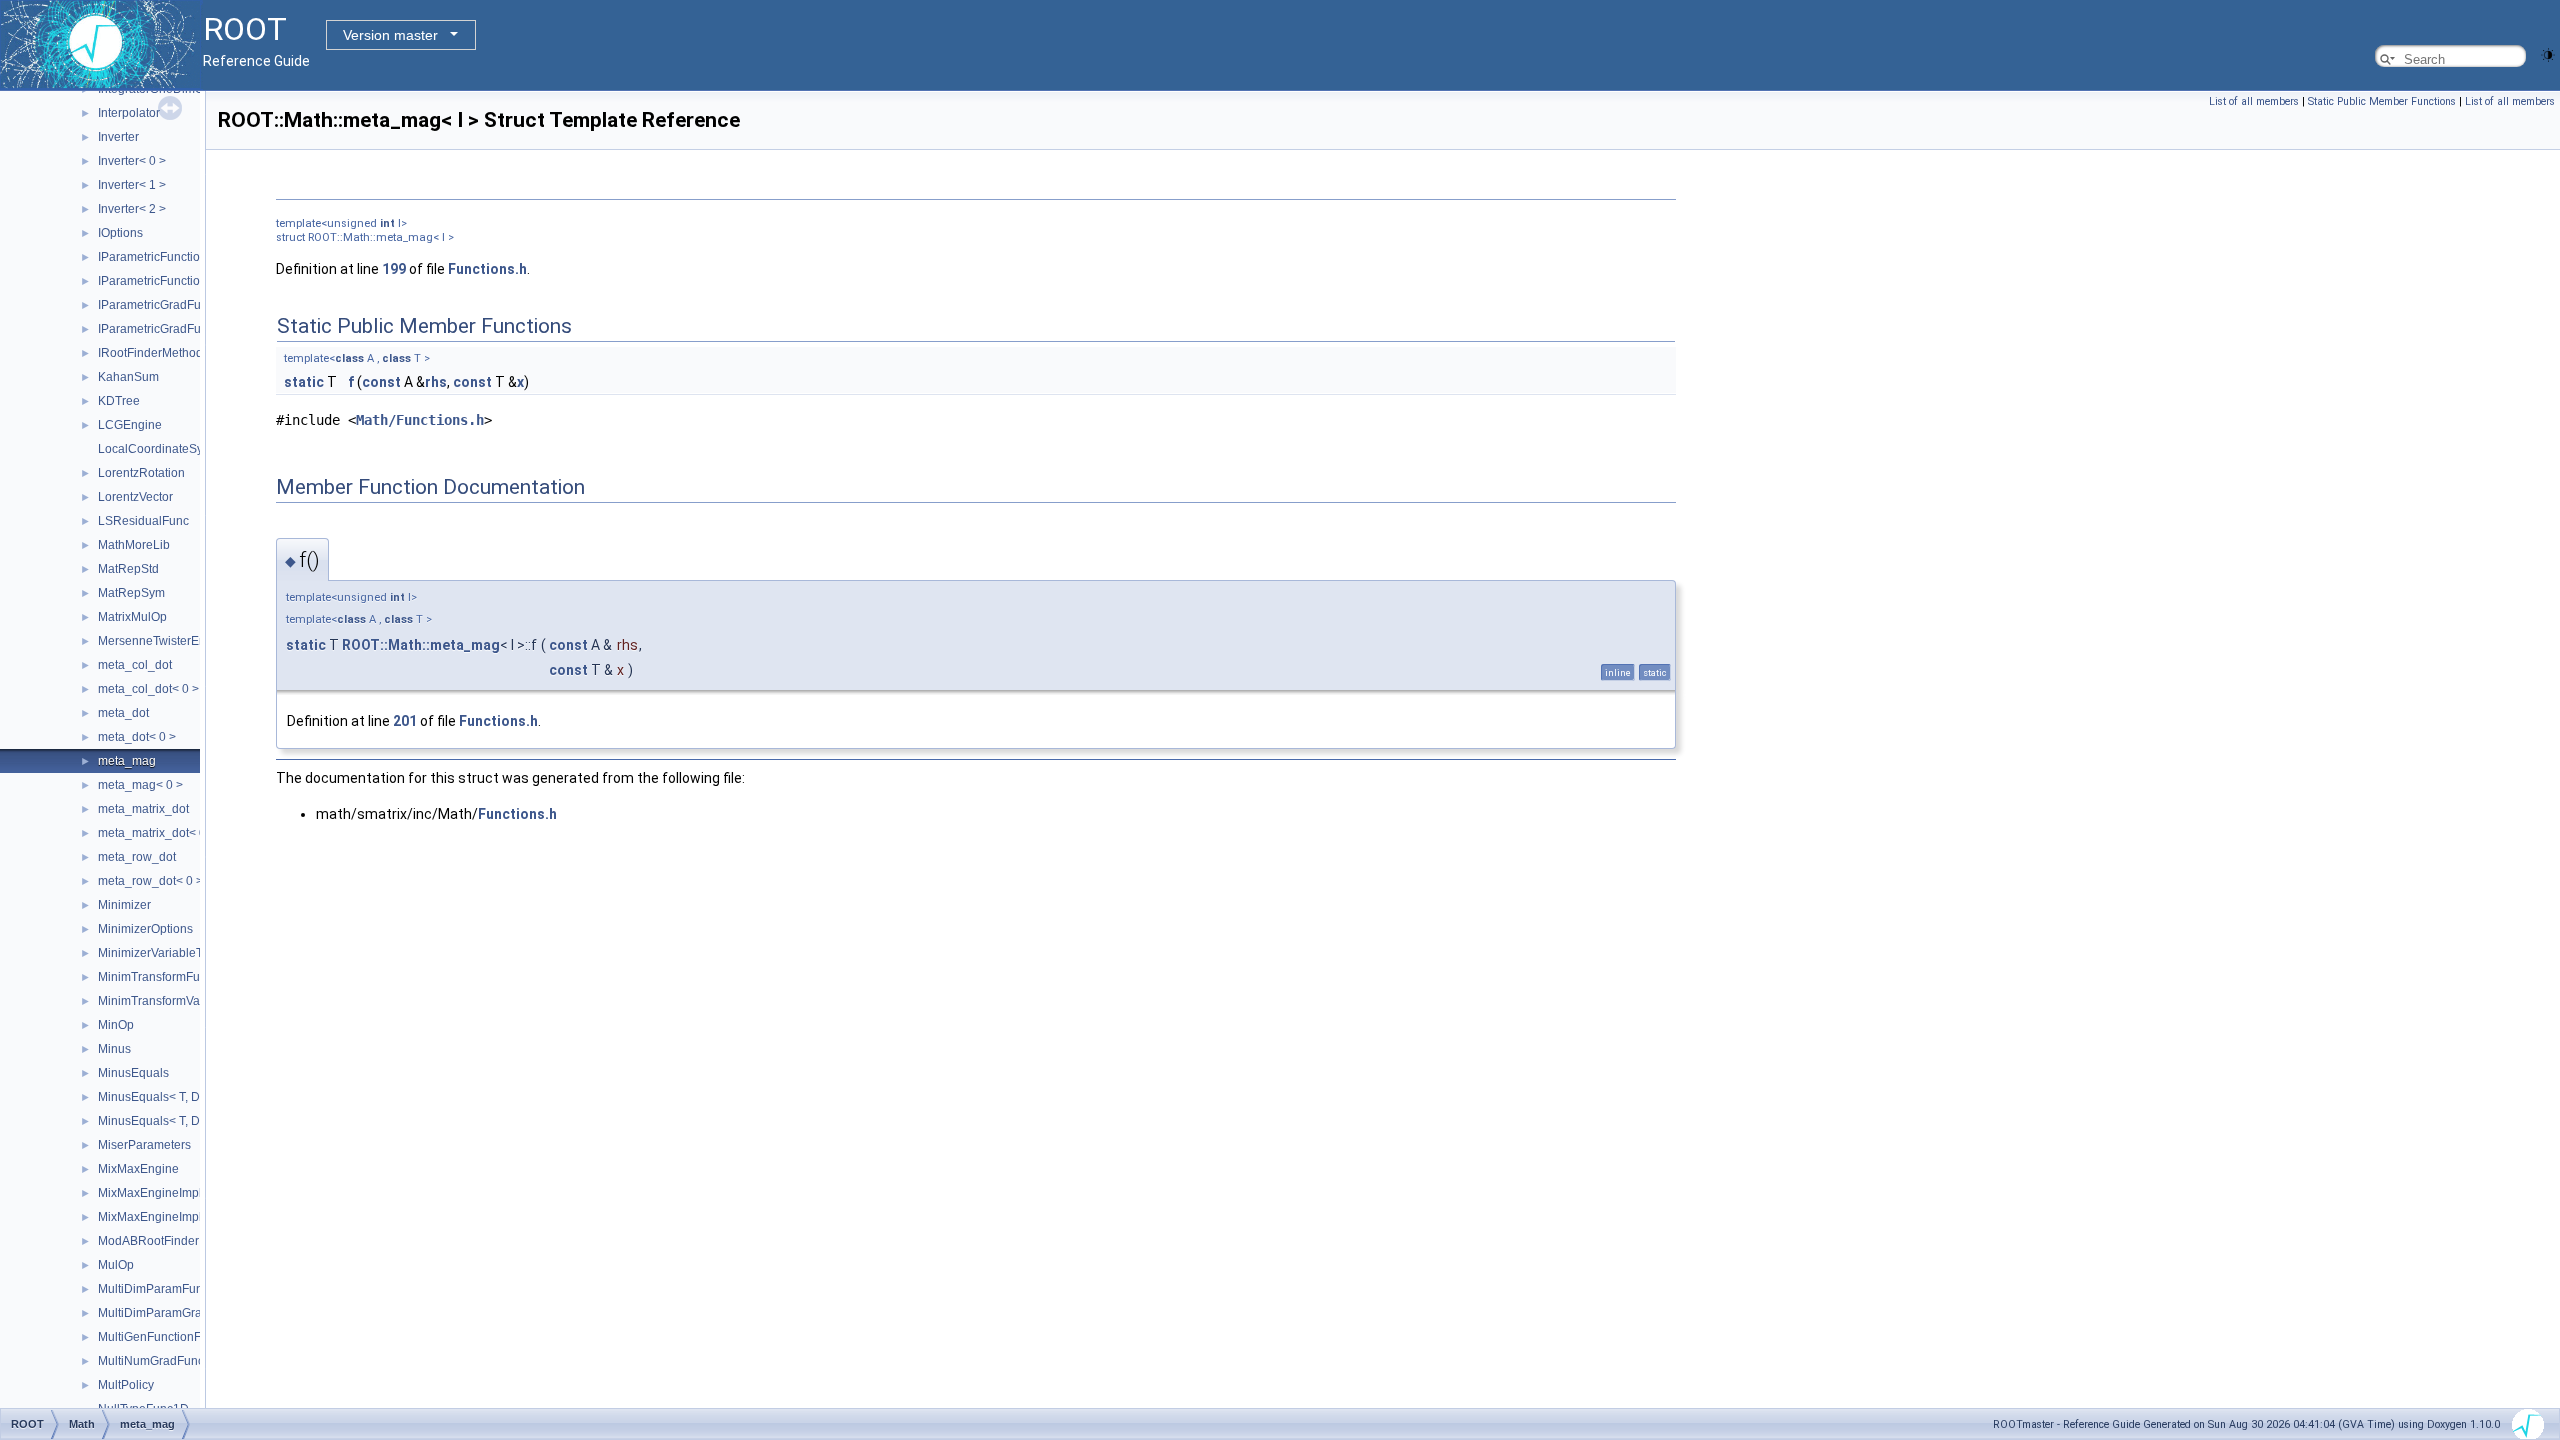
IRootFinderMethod (150, 353)
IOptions (120, 233)
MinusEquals (133, 1073)
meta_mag (127, 761)
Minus (114, 1049)
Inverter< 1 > (132, 185)
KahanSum (128, 377)
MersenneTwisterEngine (164, 641)
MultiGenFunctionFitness (165, 1337)
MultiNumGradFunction (161, 1361)
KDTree (119, 401)
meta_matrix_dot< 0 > (157, 833)
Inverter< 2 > (132, 209)
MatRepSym (131, 593)
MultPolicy (126, 1385)
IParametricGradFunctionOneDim (188, 329)
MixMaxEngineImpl (150, 1193)
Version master (390, 35)
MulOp (116, 1265)
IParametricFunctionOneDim (175, 281)
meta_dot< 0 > (137, 737)
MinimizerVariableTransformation (188, 953)
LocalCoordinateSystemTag (173, 449)
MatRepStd (128, 569)
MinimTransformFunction (165, 977)
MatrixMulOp (132, 617)
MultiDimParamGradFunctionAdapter (198, 1313)
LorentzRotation (141, 473)
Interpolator (129, 113)
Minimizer (124, 905)
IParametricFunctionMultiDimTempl (193, 257)
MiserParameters (144, 1145)
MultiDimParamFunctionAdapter (185, 1289)
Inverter (118, 137)
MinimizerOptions (145, 929)
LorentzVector (135, 497)
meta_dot (123, 713)
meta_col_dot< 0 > (148, 689)
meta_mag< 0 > (140, 785)
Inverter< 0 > (132, 161)
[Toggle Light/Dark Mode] (2548, 53)
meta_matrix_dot (143, 809)
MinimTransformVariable (164, 1001)
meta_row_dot (137, 857)
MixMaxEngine (138, 1169)
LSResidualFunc (143, 521)
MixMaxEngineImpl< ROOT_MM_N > (198, 1217)
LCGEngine (130, 425)
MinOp (116, 1025)
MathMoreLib (134, 545)
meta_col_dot (135, 665)
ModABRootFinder (148, 1241)
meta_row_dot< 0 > (150, 881)
